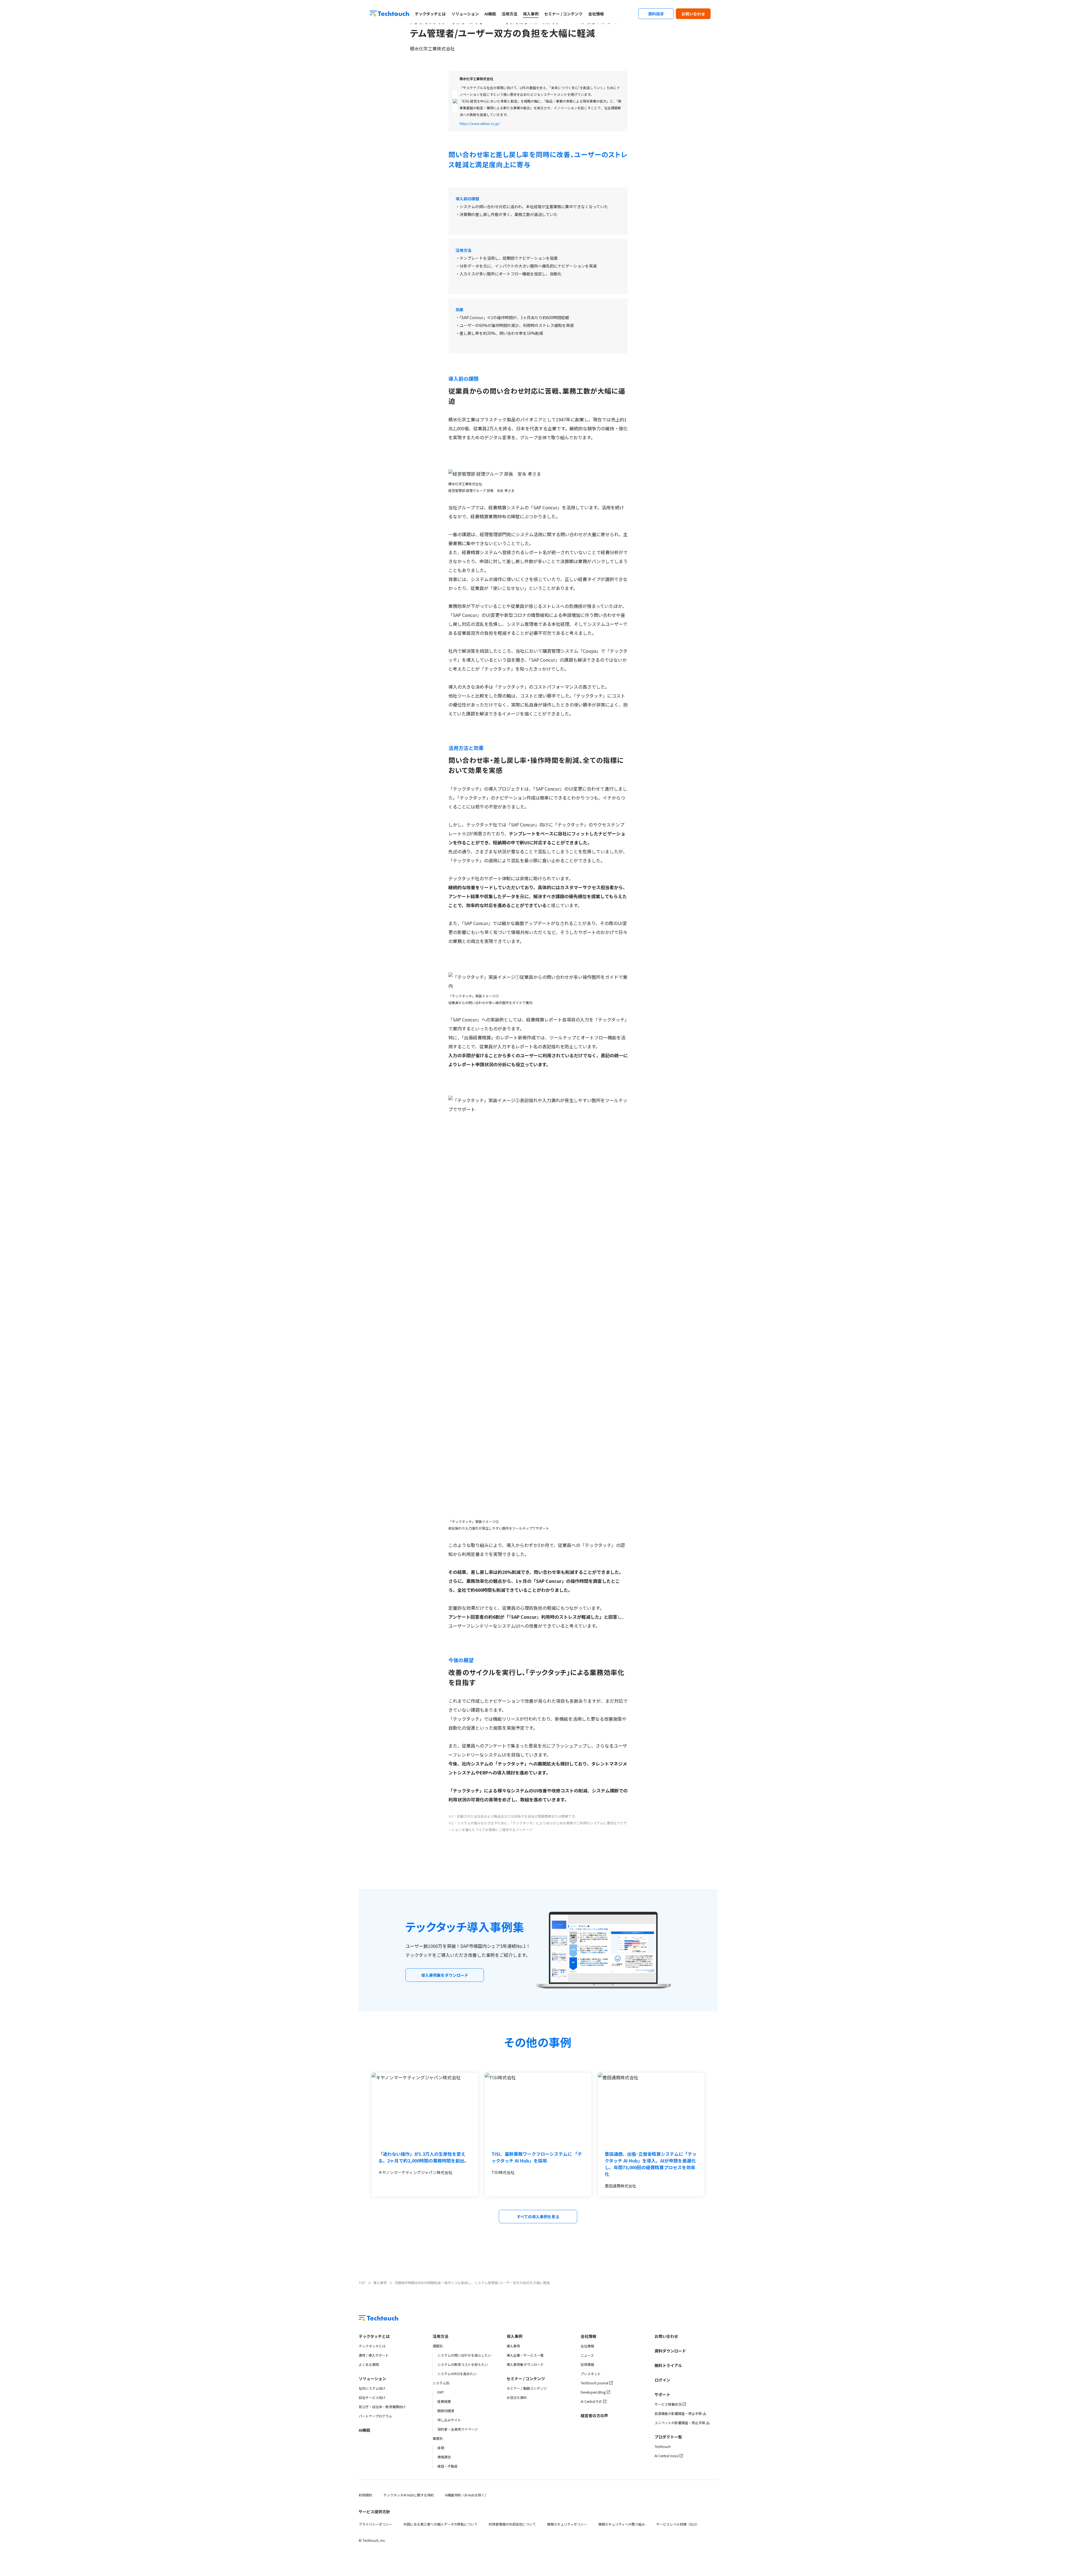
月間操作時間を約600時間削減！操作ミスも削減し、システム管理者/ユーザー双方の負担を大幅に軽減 (472, 2283)
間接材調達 (446, 2411)
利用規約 (365, 2495)
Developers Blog (593, 2392)
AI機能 (490, 14)
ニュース (587, 2355)
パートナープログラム (375, 2416)
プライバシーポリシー (375, 2524)
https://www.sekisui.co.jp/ (480, 123)
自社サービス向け (372, 2397)
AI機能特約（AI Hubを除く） (467, 2495)
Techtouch (663, 2446)
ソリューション (465, 14)
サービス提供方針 (374, 2512)
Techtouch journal (594, 2383)
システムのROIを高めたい (457, 2374)
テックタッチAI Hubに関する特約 (409, 2495)
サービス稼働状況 (668, 2404)
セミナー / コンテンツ (563, 14)
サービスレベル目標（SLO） (678, 2524)
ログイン (662, 2380)
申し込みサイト (449, 2420)
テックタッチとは (430, 14)
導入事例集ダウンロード (525, 2364)
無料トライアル (668, 2365)
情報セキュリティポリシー (567, 2524)
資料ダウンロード (670, 2351)
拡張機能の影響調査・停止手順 (678, 2413)
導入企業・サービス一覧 (525, 2355)
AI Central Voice (666, 2456)
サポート (662, 2394)
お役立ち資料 (517, 2397)
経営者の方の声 (594, 2415)
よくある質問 (369, 2364)
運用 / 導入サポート (374, 2355)
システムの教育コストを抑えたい (463, 2364)
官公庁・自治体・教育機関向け (382, 2407)
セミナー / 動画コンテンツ (527, 2388)
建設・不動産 (447, 2466)
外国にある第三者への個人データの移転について (440, 2524)
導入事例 (531, 14)
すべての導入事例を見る (538, 2217)
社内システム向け (372, 2388)
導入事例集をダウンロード (445, 1975)
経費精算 (444, 2401)
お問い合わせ (693, 14)
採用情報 (587, 2364)
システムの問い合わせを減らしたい (464, 2355)
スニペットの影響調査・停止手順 (680, 2423)
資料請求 (656, 14)
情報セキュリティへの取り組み (622, 2524)
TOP (362, 2283)
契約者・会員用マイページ (458, 2429)
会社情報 (596, 14)
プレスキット (591, 2374)
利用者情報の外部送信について (512, 2524)
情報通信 (444, 2457)
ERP (441, 2392)
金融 (441, 2448)
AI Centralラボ (591, 2401)
